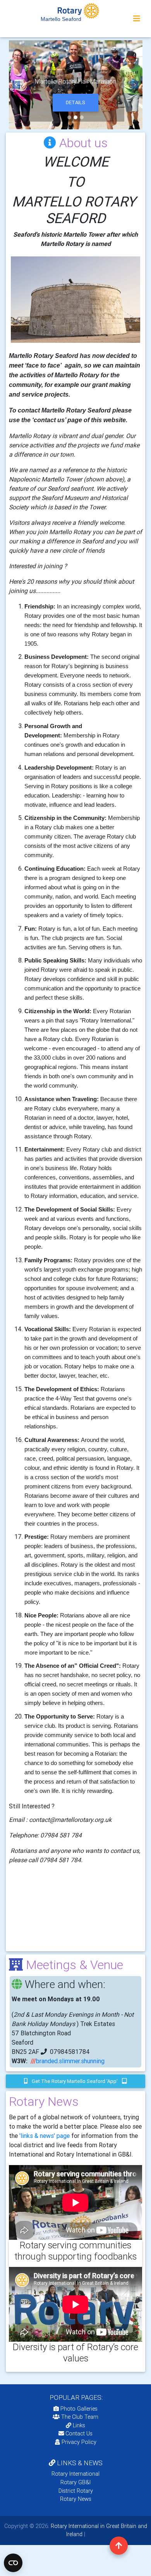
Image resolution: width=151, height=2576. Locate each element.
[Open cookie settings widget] (13, 2563)
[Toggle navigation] (137, 19)
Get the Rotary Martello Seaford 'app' (75, 2081)
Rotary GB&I (75, 2482)
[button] (16, 85)
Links (79, 2425)
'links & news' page (45, 2136)
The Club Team (80, 2417)
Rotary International (75, 2474)
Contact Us (78, 2433)
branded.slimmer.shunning (70, 2061)
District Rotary (76, 2491)
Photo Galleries (78, 2409)
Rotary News (76, 2499)
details (75, 102)
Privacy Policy (79, 2442)
